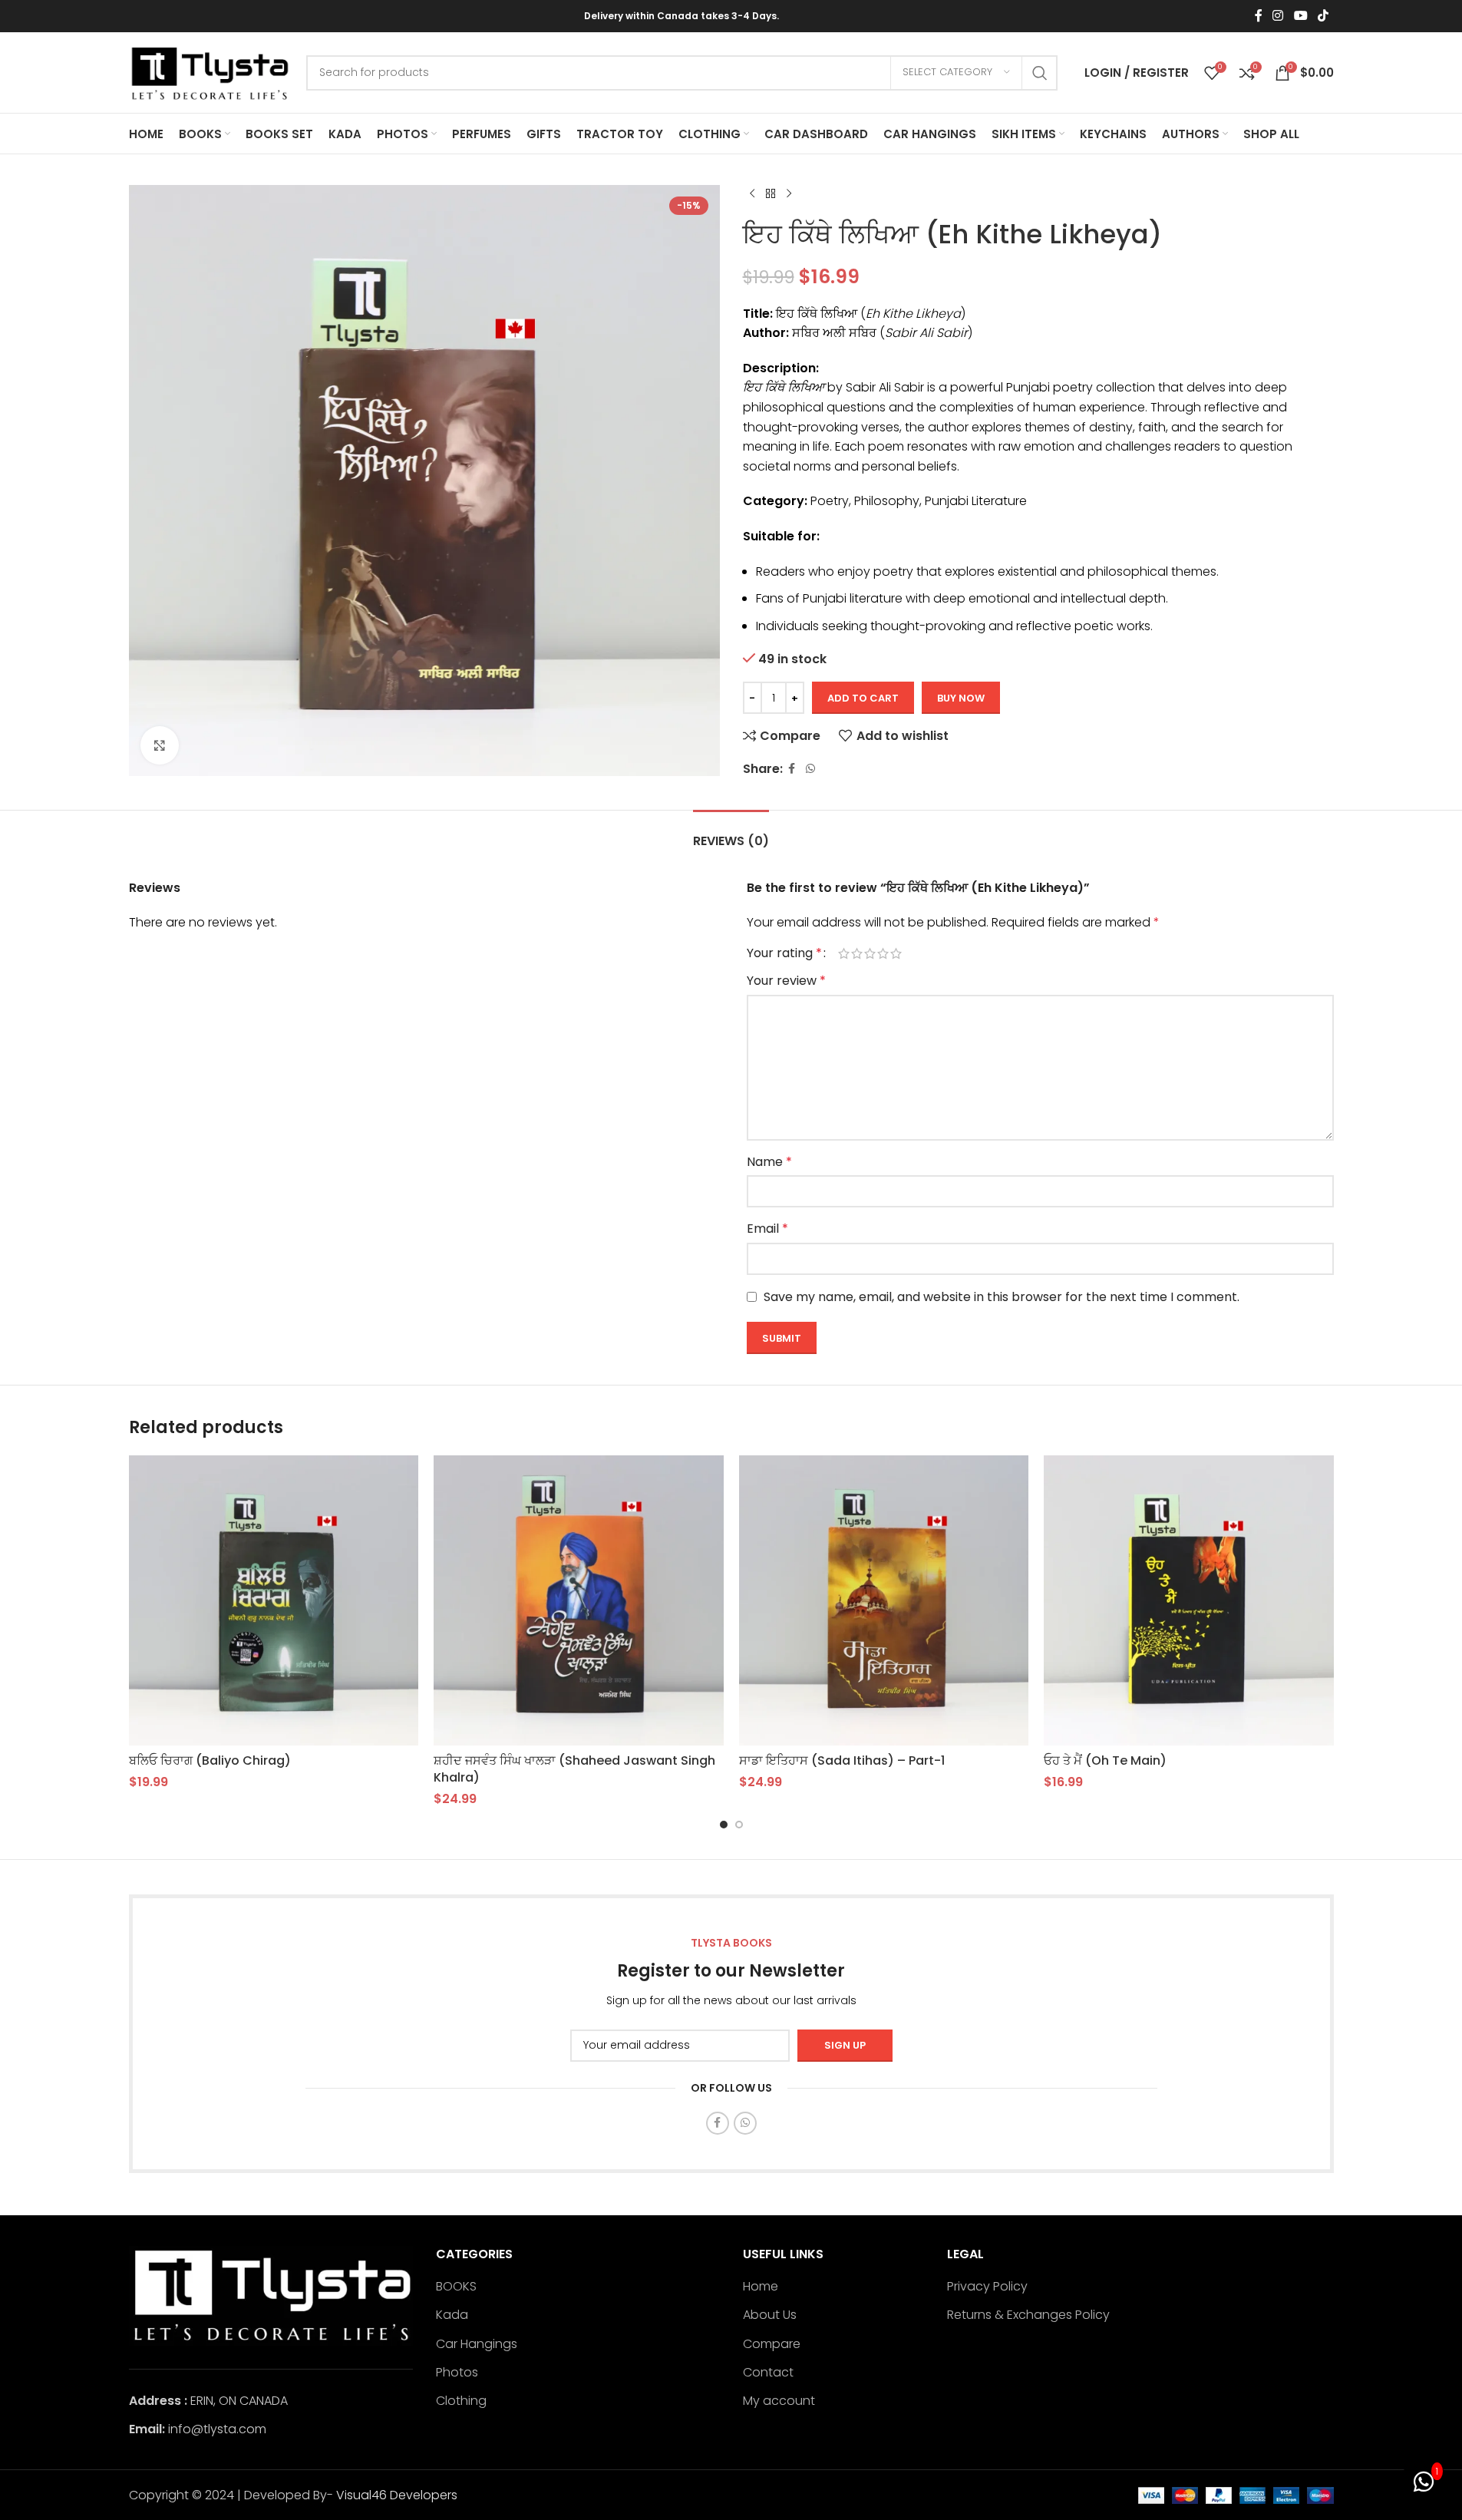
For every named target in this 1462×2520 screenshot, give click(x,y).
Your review (786, 981)
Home (761, 2287)
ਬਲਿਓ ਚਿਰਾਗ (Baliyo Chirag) (210, 1760)
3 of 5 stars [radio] (870, 953)
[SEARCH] (1040, 73)
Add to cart (863, 698)
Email (767, 1229)
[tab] (731, 833)
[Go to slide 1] (724, 1825)
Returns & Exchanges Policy (1028, 2315)
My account (779, 2401)
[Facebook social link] (1259, 16)
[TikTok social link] (1323, 16)
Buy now (961, 698)
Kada (452, 2315)
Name (769, 1162)
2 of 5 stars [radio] (857, 953)
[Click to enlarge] (160, 745)
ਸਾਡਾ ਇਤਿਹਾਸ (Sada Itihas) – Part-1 (842, 1760)
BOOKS (456, 2287)
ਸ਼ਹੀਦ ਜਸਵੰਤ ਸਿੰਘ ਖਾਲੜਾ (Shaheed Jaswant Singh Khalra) (574, 1769)
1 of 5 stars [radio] (844, 953)
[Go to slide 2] (739, 1825)
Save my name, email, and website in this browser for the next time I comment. (1002, 1297)
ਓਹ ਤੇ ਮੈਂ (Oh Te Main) (1105, 1760)
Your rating (784, 953)
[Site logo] (210, 72)
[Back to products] (771, 194)
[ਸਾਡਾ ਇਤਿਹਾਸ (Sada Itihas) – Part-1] (884, 1600)
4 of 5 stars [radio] (883, 953)
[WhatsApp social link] (810, 769)
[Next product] (789, 194)
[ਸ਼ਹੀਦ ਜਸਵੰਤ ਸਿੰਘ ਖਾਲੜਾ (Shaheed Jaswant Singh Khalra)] (579, 1600)
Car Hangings (477, 2344)
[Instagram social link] (1278, 16)
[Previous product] (752, 194)
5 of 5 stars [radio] (896, 953)
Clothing (461, 2401)
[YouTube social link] (1300, 16)
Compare (772, 2344)
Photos (457, 2373)
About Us (770, 2315)
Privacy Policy (987, 2287)
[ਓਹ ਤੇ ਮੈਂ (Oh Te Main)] (1189, 1600)
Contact (768, 2373)
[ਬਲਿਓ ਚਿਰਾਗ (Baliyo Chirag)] (274, 1600)
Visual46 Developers (397, 2495)
